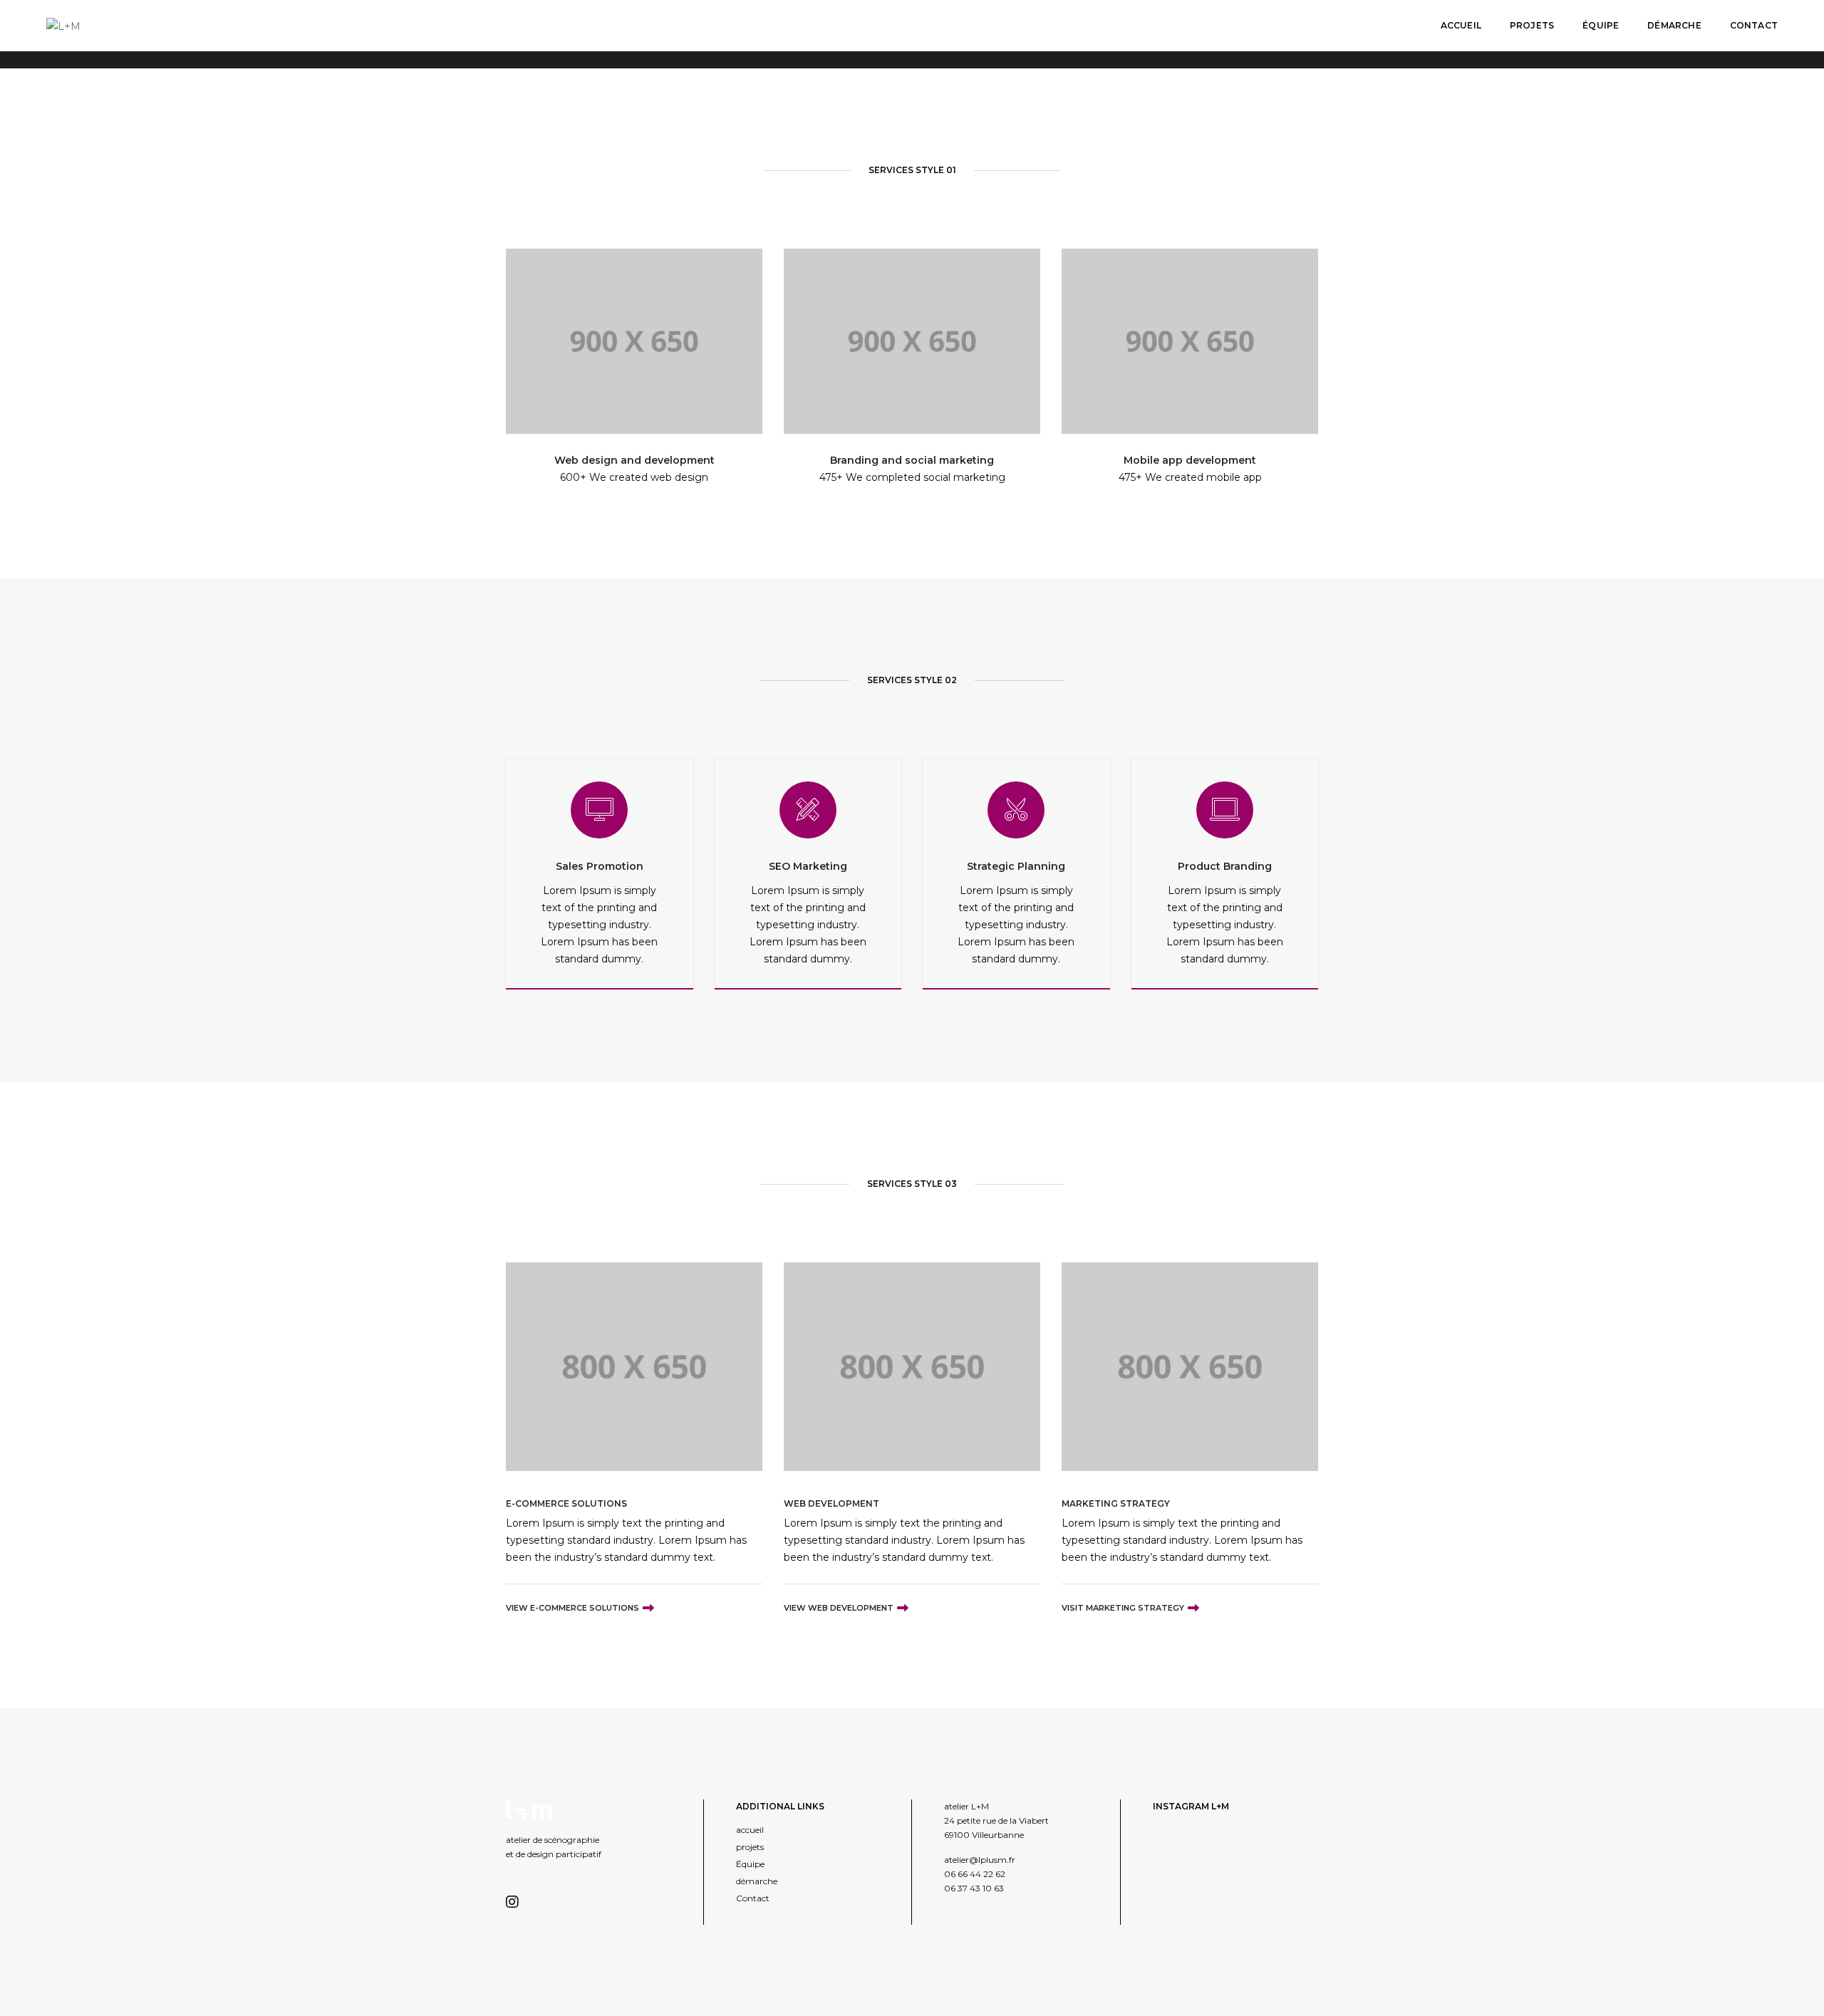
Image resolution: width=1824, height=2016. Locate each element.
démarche (1674, 25)
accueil (1461, 25)
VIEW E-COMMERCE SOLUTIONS (572, 1608)
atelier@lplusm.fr (980, 1860)
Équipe (1601, 25)
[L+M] (63, 25)
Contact (1754, 25)
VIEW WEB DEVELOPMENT (839, 1608)
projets (1532, 25)
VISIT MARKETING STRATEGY (1123, 1608)
